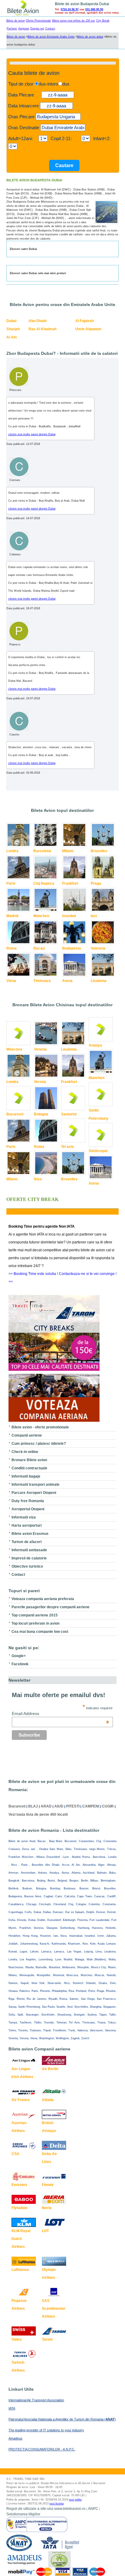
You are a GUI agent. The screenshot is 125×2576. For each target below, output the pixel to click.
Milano (68, 851)
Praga (96, 883)
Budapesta (72, 948)
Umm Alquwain (88, 329)
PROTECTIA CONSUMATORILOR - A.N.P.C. (42, 2449)
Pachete (12, 29)
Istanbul (69, 916)
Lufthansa (20, 2270)
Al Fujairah (84, 321)
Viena (11, 981)
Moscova (14, 1049)
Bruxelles (99, 851)
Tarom (47, 2339)
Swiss (17, 2339)
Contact (50, 29)
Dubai (11, 321)
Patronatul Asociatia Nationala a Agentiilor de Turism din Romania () (62, 2419)
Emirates (19, 2185)
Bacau (39, 948)
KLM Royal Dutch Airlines (21, 2239)
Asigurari (24, 29)
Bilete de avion (16, 21)
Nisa (38, 1179)
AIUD (59, 1806)
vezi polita (75, 2500)
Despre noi (37, 29)
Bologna (41, 1114)
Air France (21, 2100)
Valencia (98, 948)
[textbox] (58, 117)
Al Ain (12, 337)
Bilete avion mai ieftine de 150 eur (74, 21)
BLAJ (33, 1806)
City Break (103, 21)
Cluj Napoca (44, 883)
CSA (15, 2154)
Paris (11, 883)
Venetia (40, 1049)
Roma (12, 948)
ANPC (93, 2509)
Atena (67, 981)
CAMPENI (91, 1806)
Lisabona (99, 981)
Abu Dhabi (37, 321)
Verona (40, 1082)
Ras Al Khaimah (42, 329)
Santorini (69, 1114)
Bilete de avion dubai (90, 37)
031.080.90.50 (94, 9)
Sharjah (13, 329)
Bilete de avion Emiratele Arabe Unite (51, 37)
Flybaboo (19, 2208)
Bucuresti (15, 1114)
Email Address (61, 1713)
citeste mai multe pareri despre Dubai (32, 434)
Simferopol (98, 1151)
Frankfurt (70, 883)
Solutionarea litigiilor (23, 2514)
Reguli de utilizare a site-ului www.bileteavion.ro (46, 2509)
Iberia (47, 2208)
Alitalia (48, 2100)
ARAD (46, 1806)
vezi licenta (57, 2504)
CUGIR (108, 1806)
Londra (12, 851)
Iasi (94, 916)
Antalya (95, 1045)
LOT (45, 2231)
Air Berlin (50, 2069)
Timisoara (42, 981)
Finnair (48, 2185)
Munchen (41, 916)
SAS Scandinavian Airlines (54, 2309)
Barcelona (42, 851)
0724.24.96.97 (70, 9)
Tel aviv (68, 1147)
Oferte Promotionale (38, 21)
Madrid (12, 916)
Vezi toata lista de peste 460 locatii (38, 1814)
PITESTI (73, 1806)
